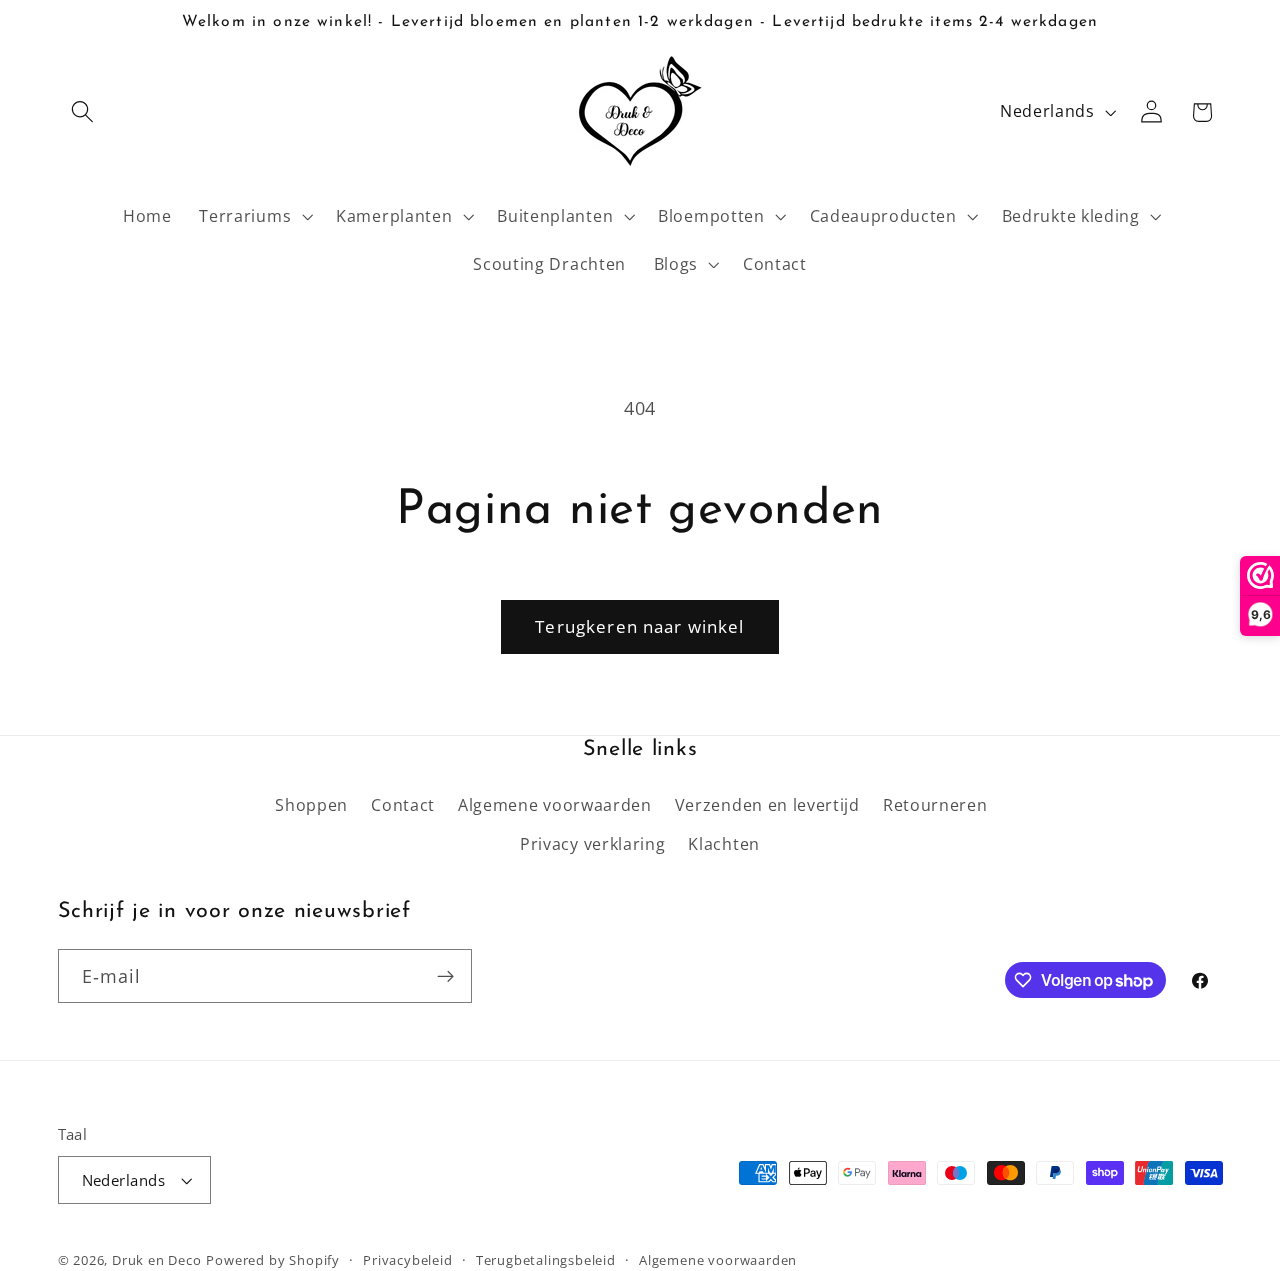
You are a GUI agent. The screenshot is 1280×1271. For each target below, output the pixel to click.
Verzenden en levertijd (767, 805)
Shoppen (311, 805)
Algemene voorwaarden (555, 805)
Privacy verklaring (592, 844)
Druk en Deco (157, 1260)
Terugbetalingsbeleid (546, 1260)
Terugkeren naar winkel (639, 626)
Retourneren (935, 805)
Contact (403, 805)
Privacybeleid (407, 1260)
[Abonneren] (445, 976)
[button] (83, 112)
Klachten (724, 844)
